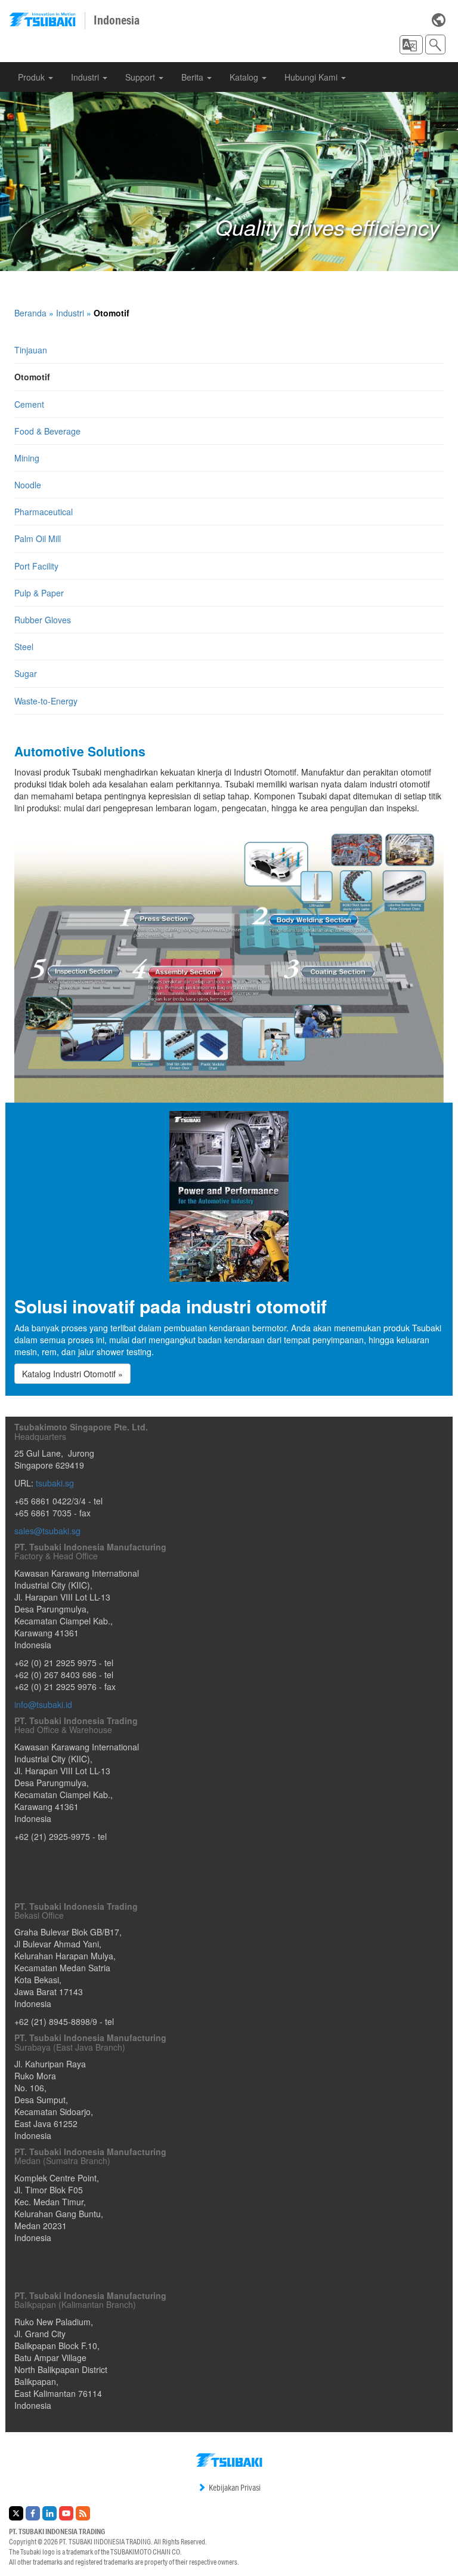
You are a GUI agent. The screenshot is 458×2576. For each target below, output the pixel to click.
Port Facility (36, 566)
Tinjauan (31, 350)
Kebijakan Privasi (235, 2488)
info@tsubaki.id (43, 1704)
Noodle (28, 485)
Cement (29, 404)
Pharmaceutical (44, 512)
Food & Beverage (47, 431)
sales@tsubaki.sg (47, 1531)
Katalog (245, 77)
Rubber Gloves (43, 620)
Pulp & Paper (39, 593)
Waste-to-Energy (46, 701)
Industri (86, 77)
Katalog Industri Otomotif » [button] (72, 1374)
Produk (33, 77)
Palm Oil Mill (38, 538)
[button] (411, 45)
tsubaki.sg (55, 1483)
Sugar (26, 673)
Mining (27, 458)
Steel (24, 647)
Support (141, 77)
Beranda (30, 313)
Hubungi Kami (312, 77)
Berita (194, 77)
